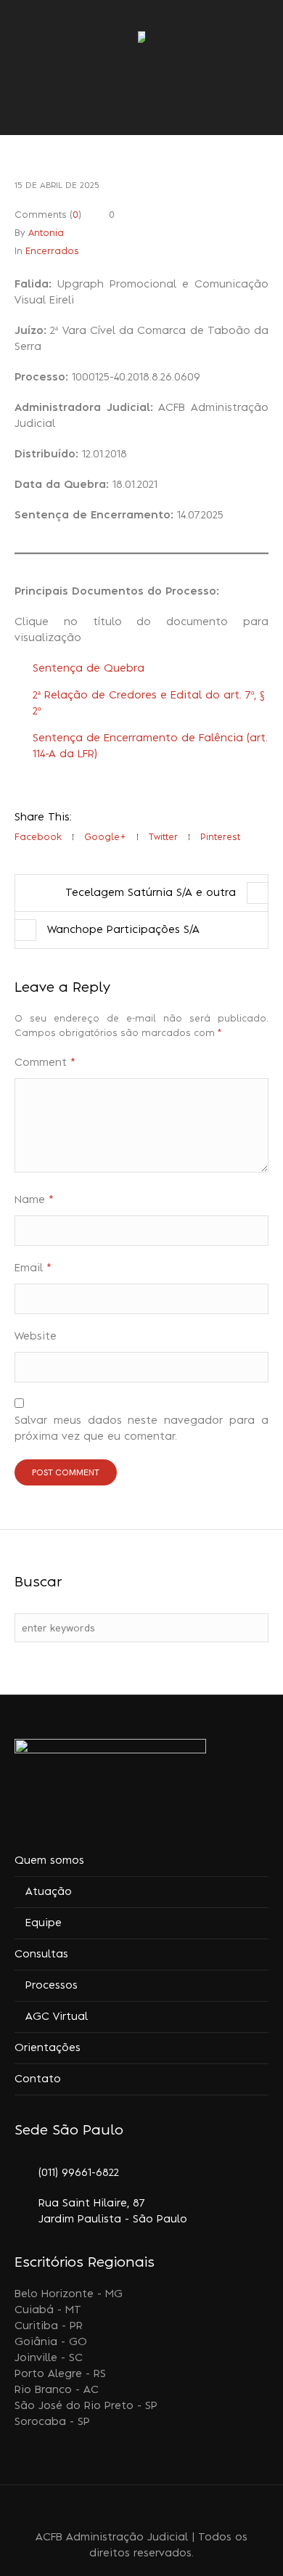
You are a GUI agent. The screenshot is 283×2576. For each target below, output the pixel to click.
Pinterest (220, 837)
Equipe (44, 1923)
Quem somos (49, 1861)
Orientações (48, 2048)
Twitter (163, 837)
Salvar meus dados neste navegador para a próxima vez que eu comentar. (141, 1429)
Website (36, 1337)
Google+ (105, 837)
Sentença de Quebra (89, 669)
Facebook (38, 837)
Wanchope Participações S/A (123, 930)
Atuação (49, 1892)
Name (34, 1200)
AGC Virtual (57, 2017)
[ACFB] (141, 38)
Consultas (41, 1955)
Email (33, 1268)
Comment (45, 1063)
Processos (52, 1986)
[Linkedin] (116, 2509)
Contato (38, 2079)
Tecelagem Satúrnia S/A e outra (151, 893)
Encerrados (52, 251)
